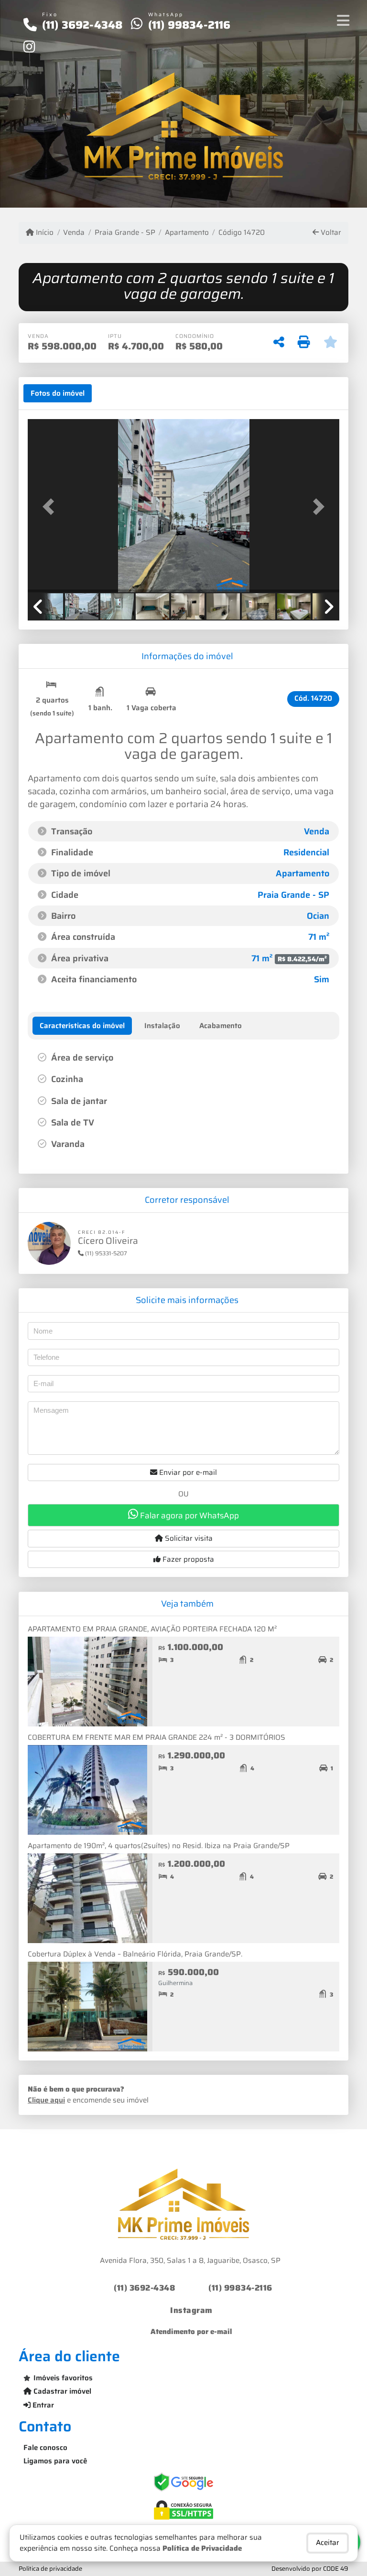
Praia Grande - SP (125, 233)
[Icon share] (29, 46)
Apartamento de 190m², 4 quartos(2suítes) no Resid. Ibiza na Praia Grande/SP (159, 1846)
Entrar (42, 2405)
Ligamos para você (55, 2461)
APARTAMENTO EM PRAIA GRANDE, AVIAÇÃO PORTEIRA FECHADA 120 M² (152, 1629)
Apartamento (187, 233)
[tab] (58, 393)
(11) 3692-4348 (82, 25)
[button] (51, 507)
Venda (74, 233)
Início (44, 233)
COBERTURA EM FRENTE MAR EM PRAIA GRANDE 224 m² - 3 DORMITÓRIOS (157, 1737)
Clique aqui (46, 2100)
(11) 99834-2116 (189, 25)
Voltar (330, 233)
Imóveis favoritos (63, 2378)
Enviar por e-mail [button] (187, 1472)
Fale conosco (45, 2448)
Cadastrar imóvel (61, 2391)
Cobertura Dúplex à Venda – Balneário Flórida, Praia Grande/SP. (135, 1954)
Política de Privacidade (202, 2548)
